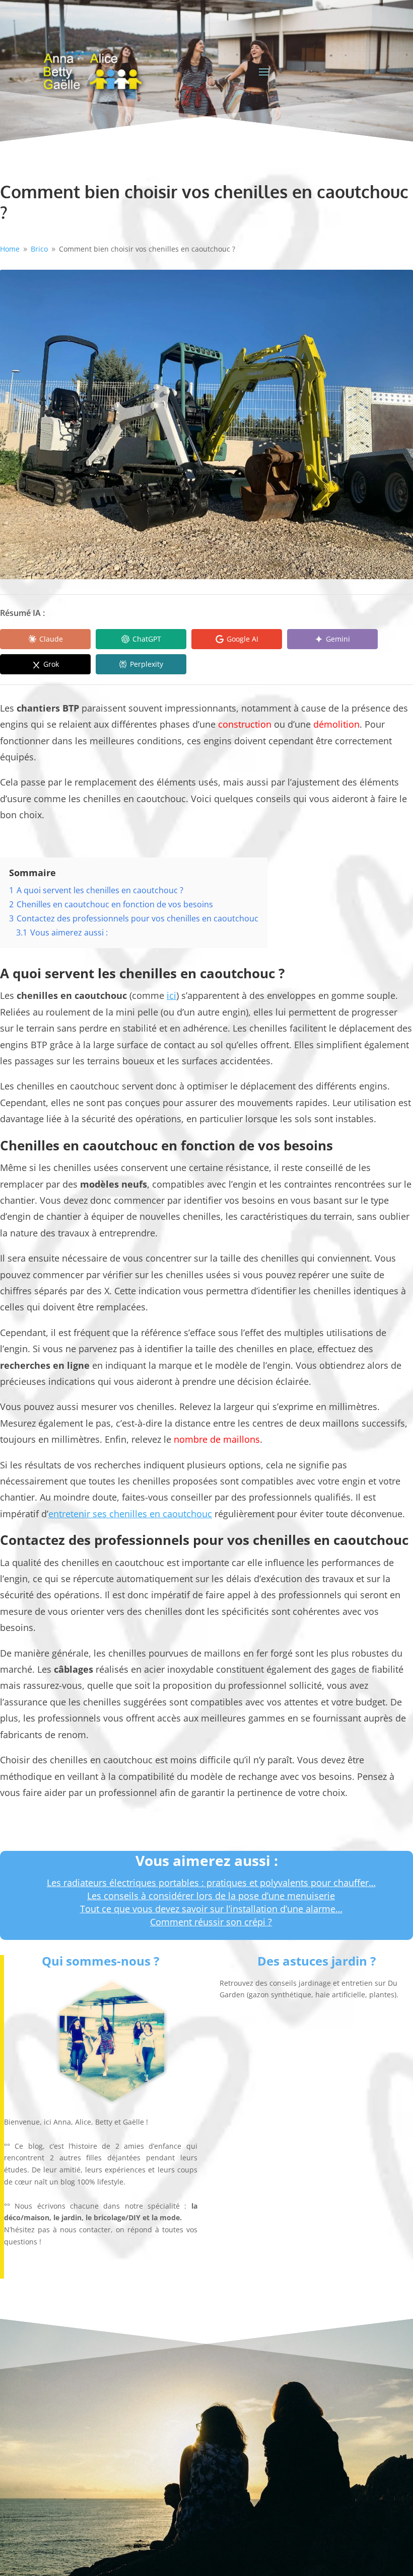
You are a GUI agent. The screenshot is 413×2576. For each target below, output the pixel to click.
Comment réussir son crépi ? (211, 1922)
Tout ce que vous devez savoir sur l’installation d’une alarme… (211, 1909)
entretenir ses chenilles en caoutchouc (130, 1514)
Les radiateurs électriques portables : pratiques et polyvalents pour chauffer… (211, 1883)
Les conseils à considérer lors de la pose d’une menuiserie (211, 1896)
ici (171, 995)
